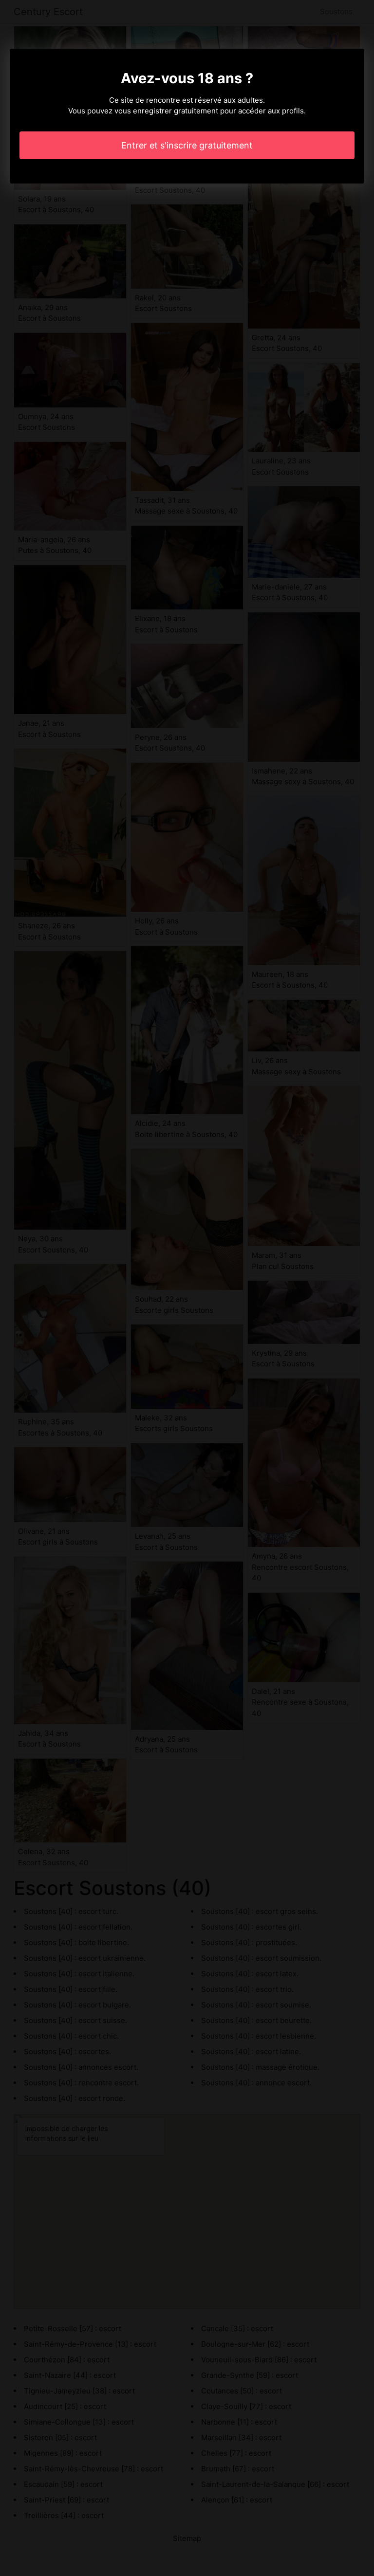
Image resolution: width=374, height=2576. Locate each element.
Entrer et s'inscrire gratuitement (187, 145)
